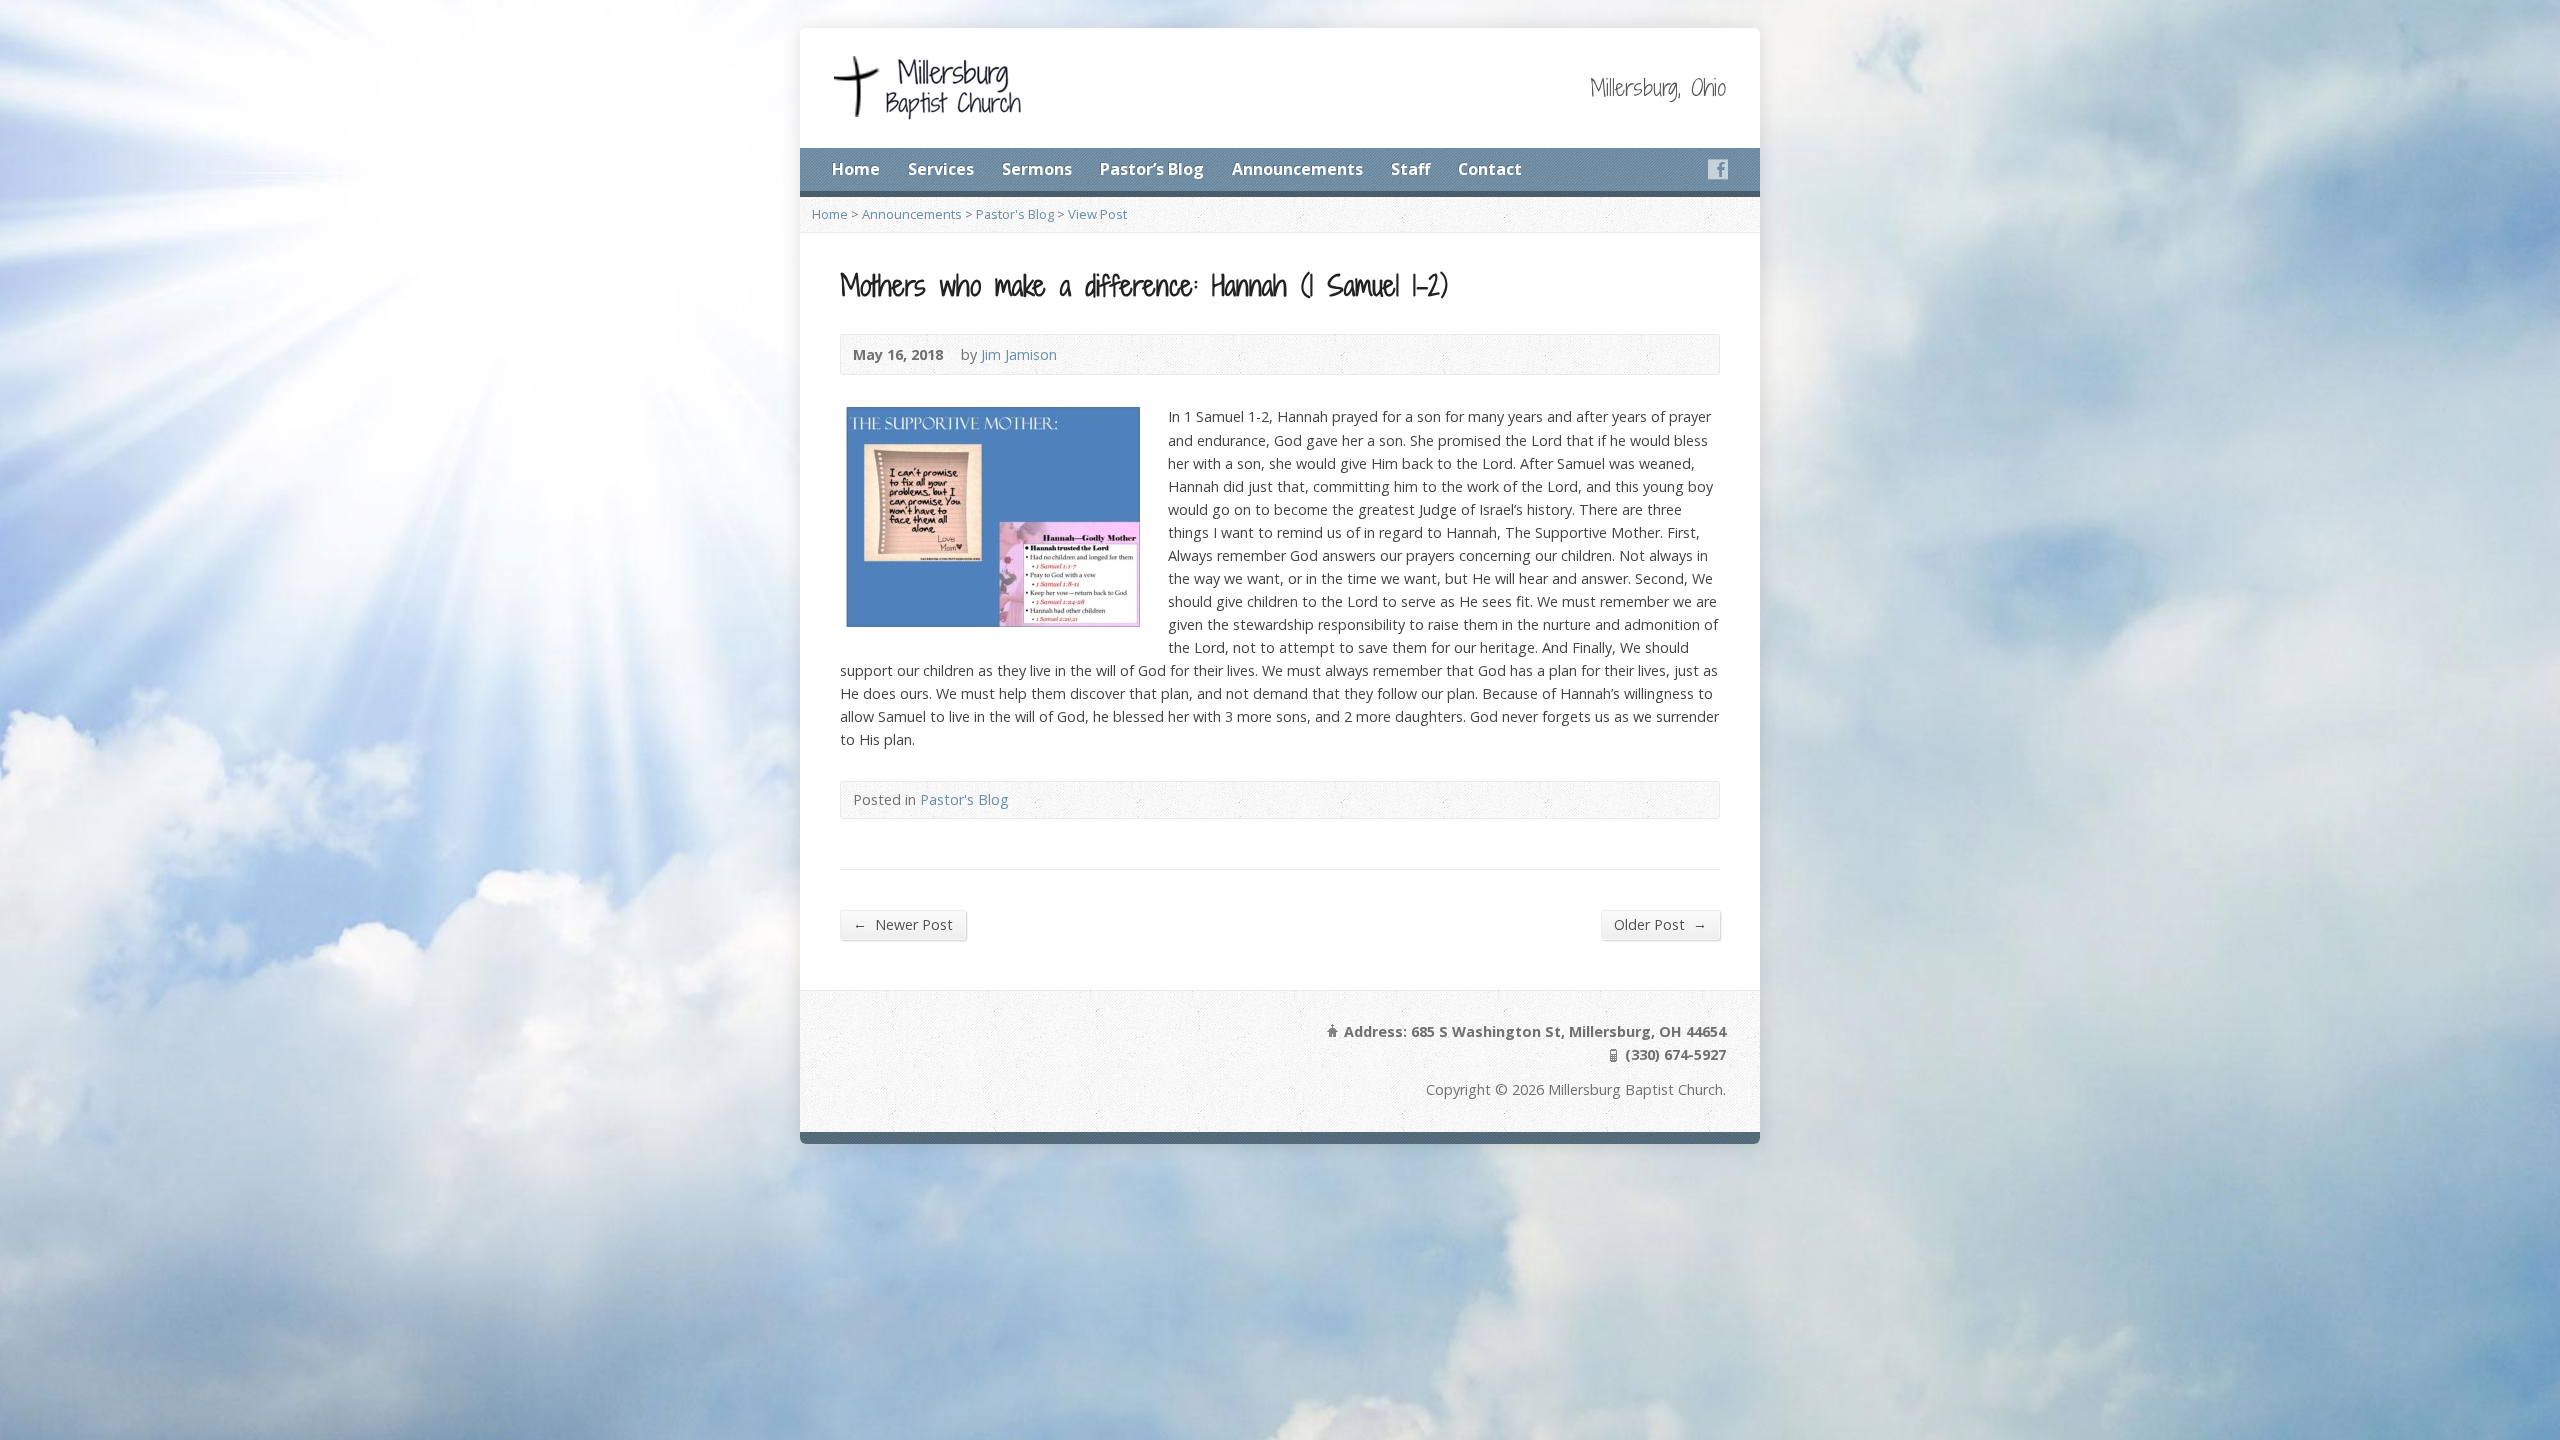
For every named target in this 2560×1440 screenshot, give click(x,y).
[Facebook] (1718, 169)
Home (856, 169)
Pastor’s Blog (1152, 169)
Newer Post (903, 924)
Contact (1490, 169)
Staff (1410, 169)
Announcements (1297, 169)
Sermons (1037, 169)
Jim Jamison (1019, 354)
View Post (1097, 214)
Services (941, 169)
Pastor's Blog (1015, 214)
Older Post (1660, 924)
